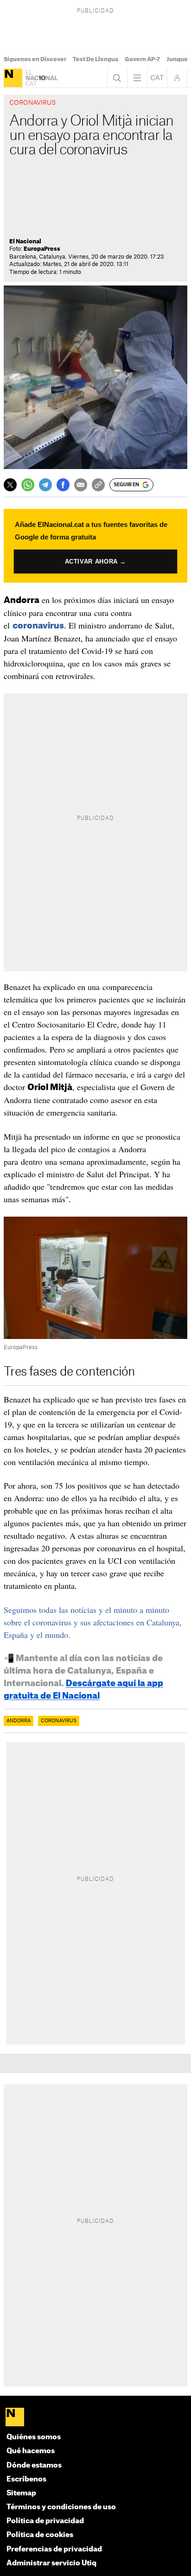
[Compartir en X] (10, 485)
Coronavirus (59, 1721)
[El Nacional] (13, 78)
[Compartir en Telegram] (45, 485)
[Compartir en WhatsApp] (28, 485)
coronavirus (38, 626)
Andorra (19, 1721)
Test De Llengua (95, 59)
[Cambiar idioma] (157, 78)
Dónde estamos (34, 2465)
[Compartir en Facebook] (63, 485)
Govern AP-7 (142, 59)
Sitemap (21, 2493)
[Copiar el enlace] (98, 485)
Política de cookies (40, 2535)
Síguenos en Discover (35, 59)
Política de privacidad (45, 2521)
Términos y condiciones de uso (61, 2507)
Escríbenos (26, 2479)
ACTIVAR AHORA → (95, 561)
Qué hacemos (31, 2451)
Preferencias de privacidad (54, 2549)
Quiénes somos (34, 2437)
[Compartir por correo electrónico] (81, 485)
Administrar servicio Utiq (51, 2563)
